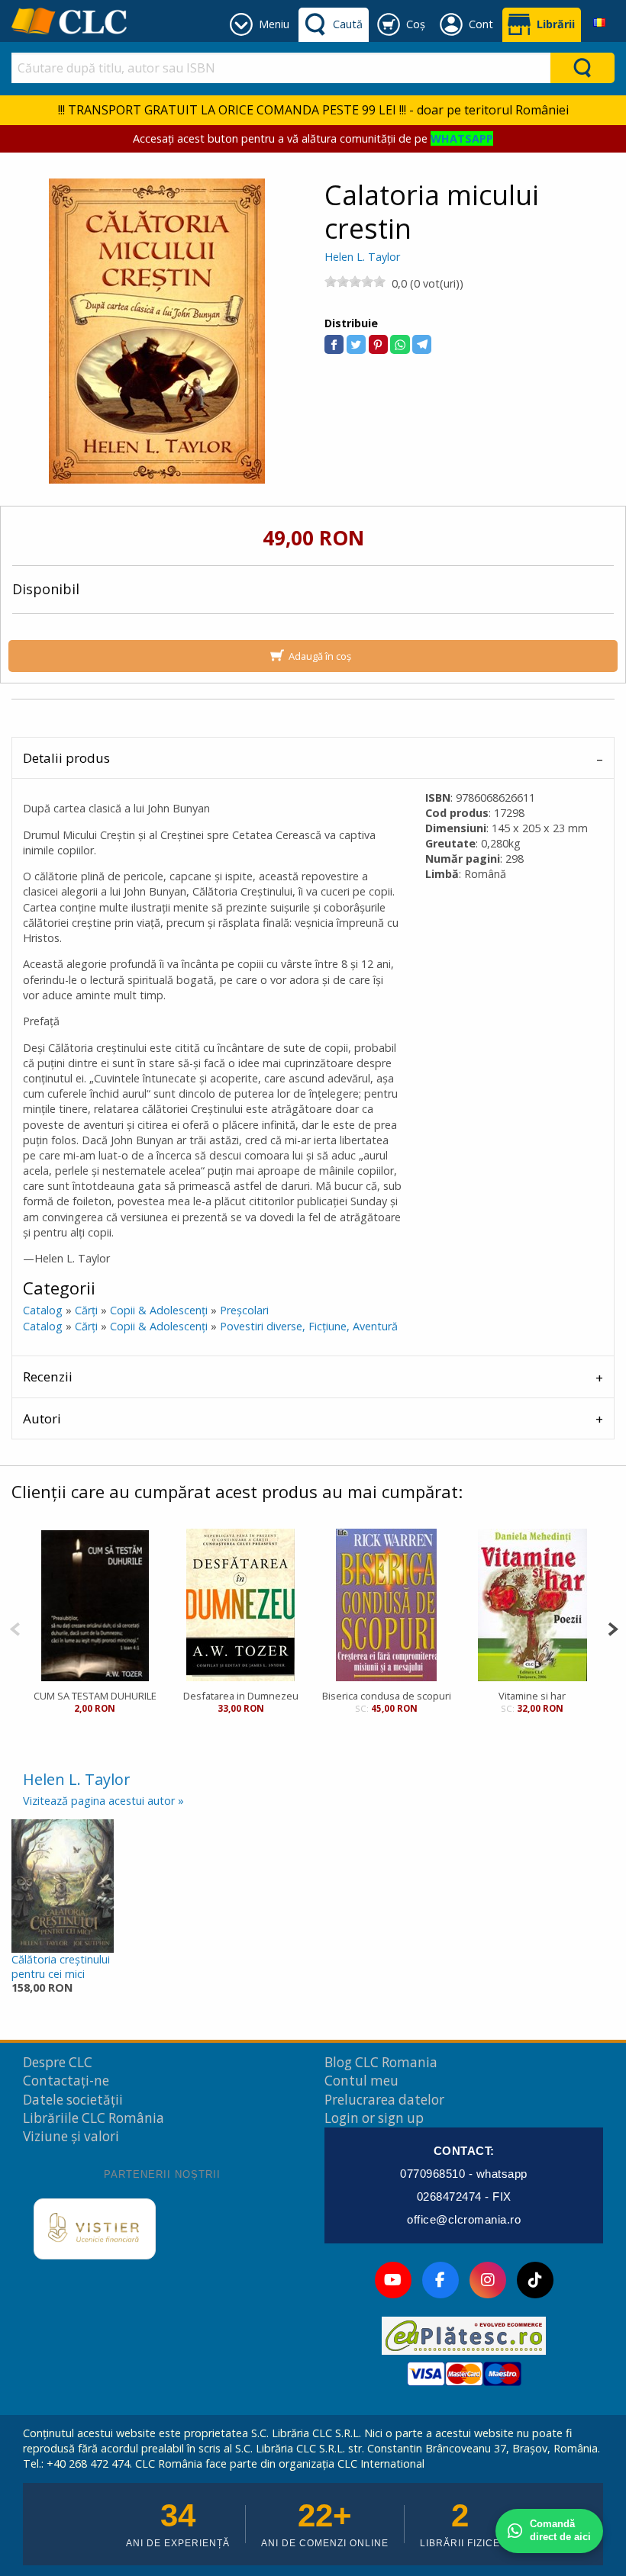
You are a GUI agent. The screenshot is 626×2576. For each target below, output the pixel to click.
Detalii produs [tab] (66, 758)
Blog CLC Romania (381, 2062)
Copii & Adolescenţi (159, 1310)
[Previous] (15, 1627)
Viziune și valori (71, 2136)
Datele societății (73, 2100)
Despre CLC (58, 2062)
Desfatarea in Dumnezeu (241, 1696)
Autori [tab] (42, 1418)
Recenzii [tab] (48, 1376)
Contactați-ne (66, 2081)
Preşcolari (244, 1310)
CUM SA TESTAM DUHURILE (95, 1696)
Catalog (43, 1310)
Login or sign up (374, 2118)
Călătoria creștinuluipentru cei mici (61, 1967)
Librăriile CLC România (94, 2118)
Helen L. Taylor (362, 257)
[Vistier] (95, 2229)
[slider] (355, 281)
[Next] (613, 1627)
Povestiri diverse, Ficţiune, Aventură (309, 1326)
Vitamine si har (532, 1696)
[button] (334, 344)
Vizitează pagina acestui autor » (103, 1801)
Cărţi (86, 1310)
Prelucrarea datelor (384, 2100)
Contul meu (361, 2081)
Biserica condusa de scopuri (387, 1696)
